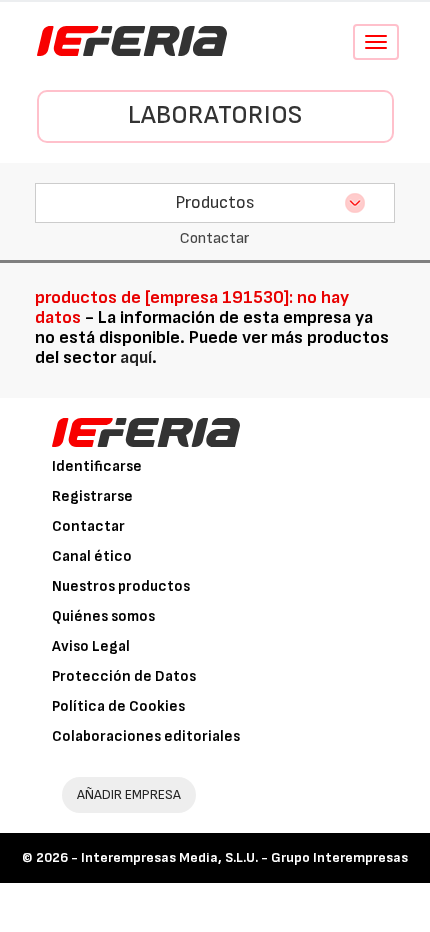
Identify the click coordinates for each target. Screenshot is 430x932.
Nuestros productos (121, 586)
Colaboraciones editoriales (146, 736)
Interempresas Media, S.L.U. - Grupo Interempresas (244, 857)
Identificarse (97, 466)
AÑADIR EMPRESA (129, 794)
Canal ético (92, 556)
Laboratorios (215, 115)
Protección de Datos (124, 676)
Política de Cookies (118, 706)
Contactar (88, 526)
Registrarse (92, 496)
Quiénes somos (103, 616)
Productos (215, 202)
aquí (136, 357)
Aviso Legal (91, 646)
